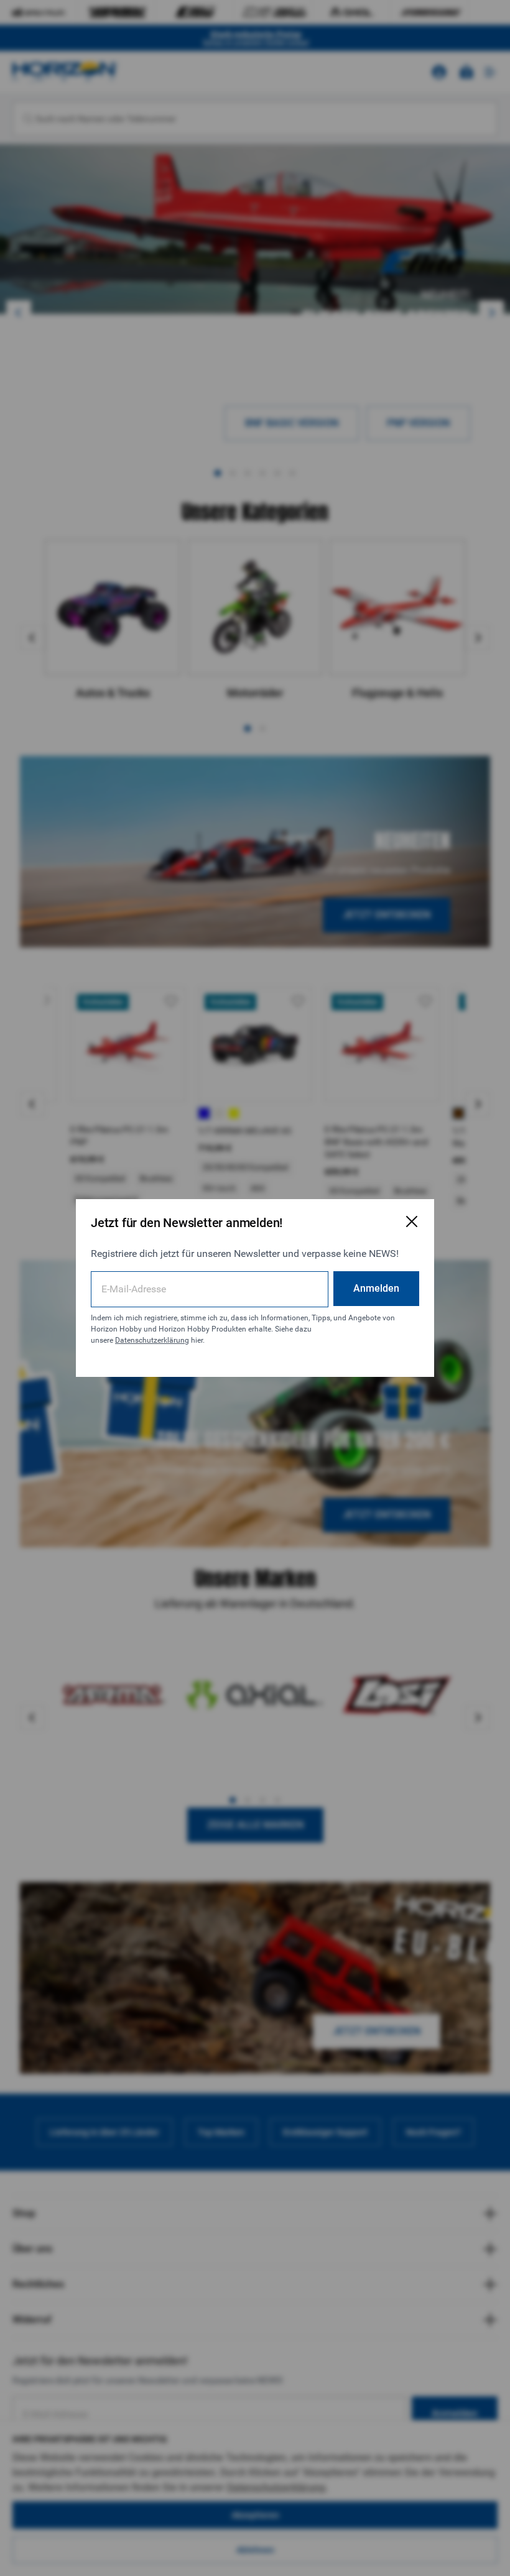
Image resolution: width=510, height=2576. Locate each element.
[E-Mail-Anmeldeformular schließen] (412, 1221)
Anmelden (376, 1288)
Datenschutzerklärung (152, 1340)
